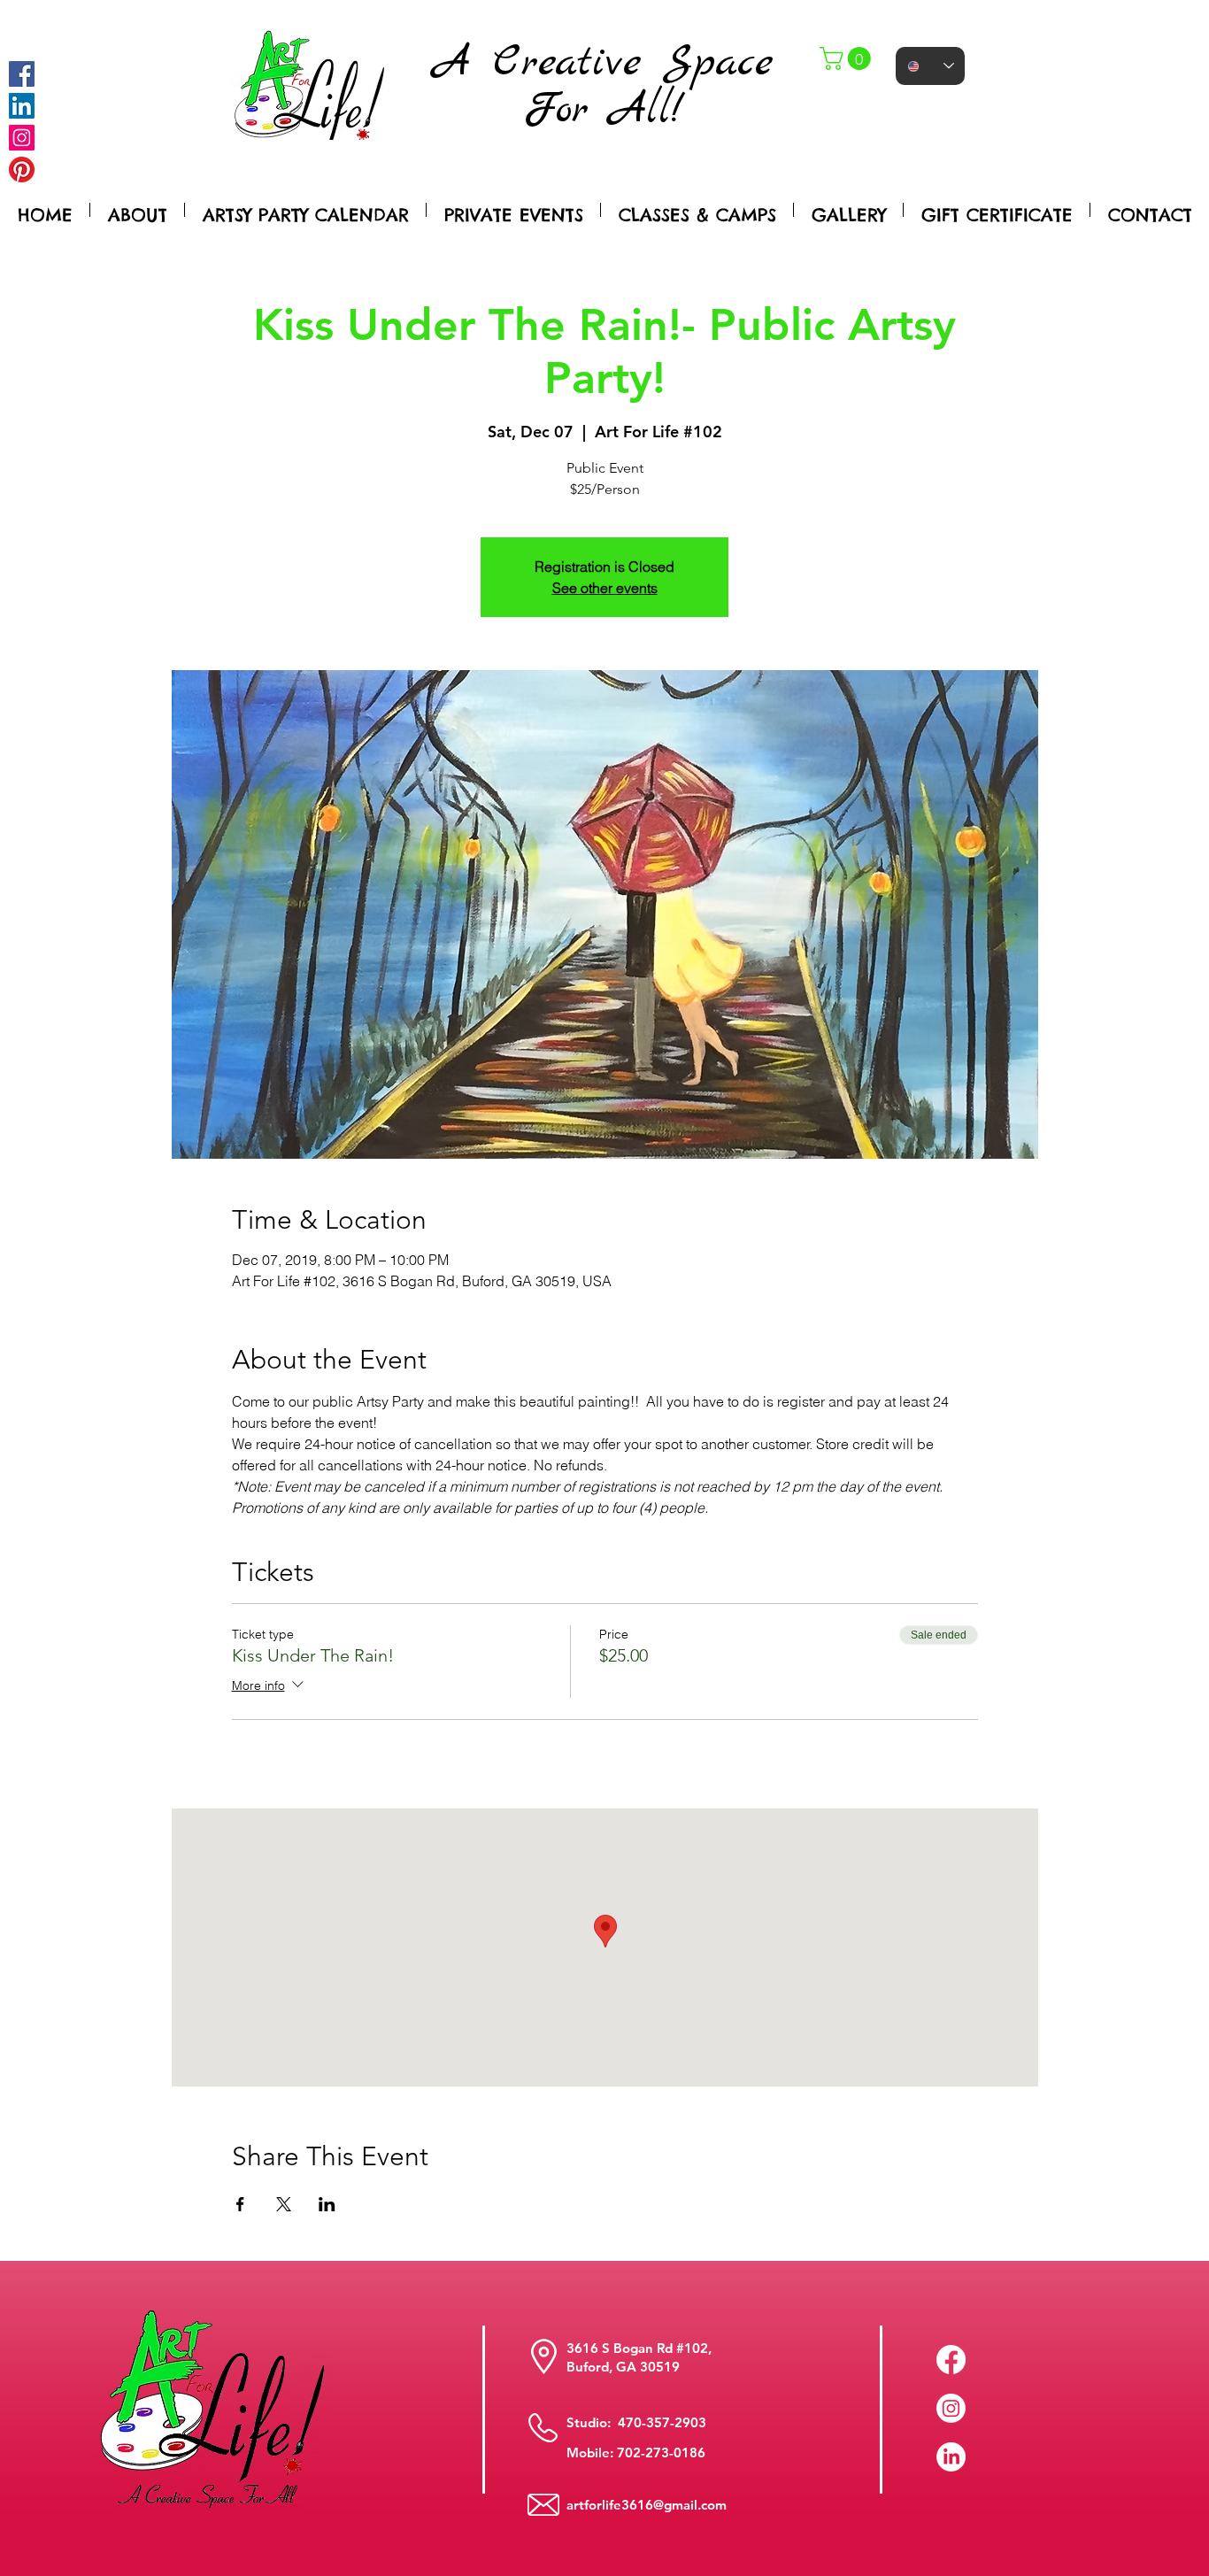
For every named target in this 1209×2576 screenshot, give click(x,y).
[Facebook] (22, 74)
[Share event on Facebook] (240, 2204)
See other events (605, 588)
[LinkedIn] (951, 2457)
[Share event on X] (284, 2204)
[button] (848, 58)
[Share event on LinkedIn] (327, 2204)
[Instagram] (22, 138)
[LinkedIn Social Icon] (22, 106)
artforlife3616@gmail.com (647, 2505)
